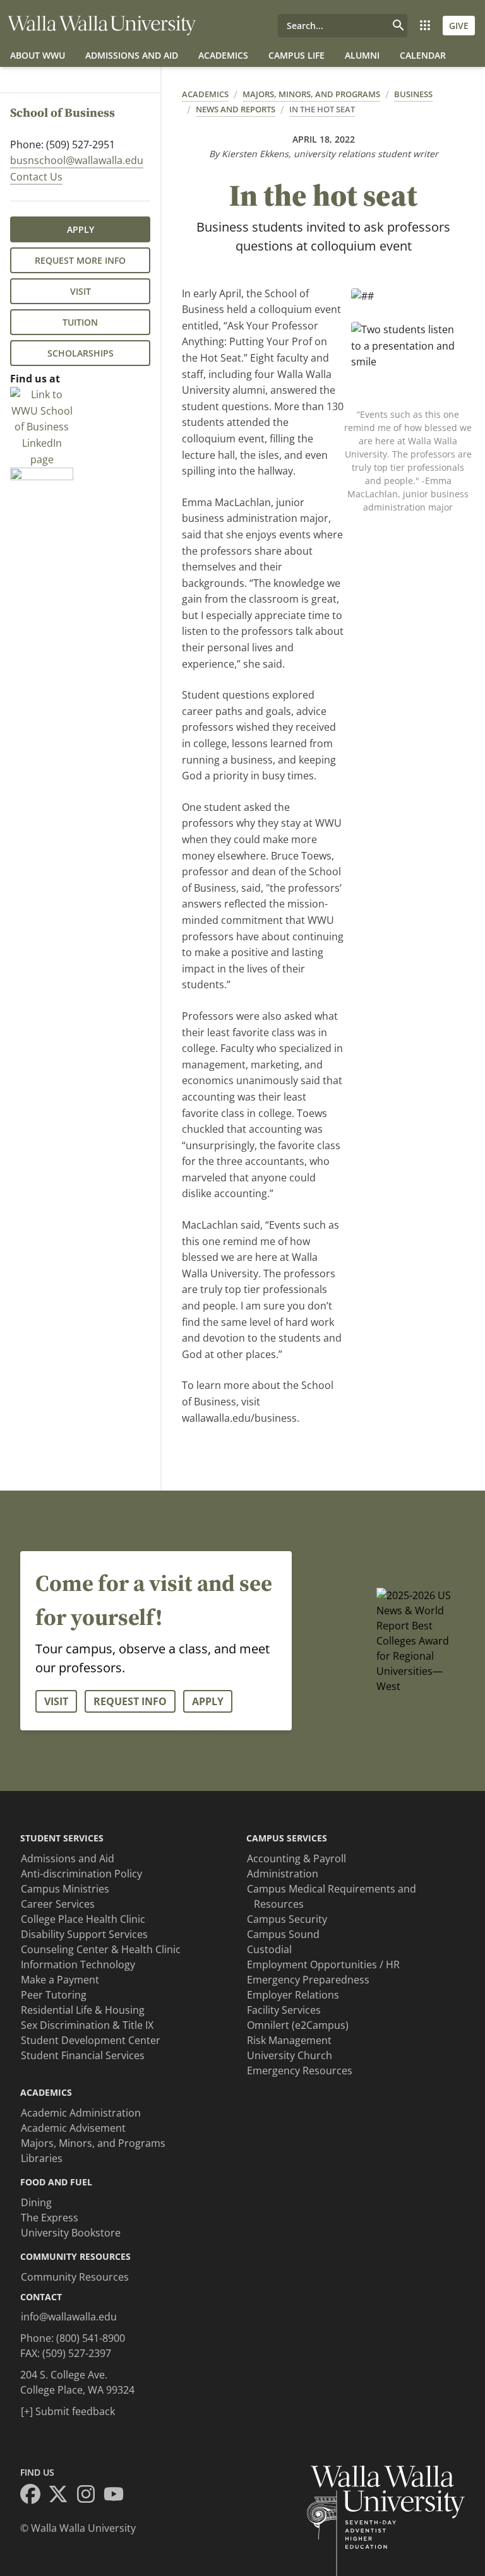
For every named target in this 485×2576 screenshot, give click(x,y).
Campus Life (296, 55)
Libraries (42, 2158)
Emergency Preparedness (308, 1980)
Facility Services (284, 2010)
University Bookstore (71, 2233)
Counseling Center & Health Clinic (101, 1949)
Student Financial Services (83, 2055)
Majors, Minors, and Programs (311, 94)
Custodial (269, 1949)
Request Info (130, 1701)
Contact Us (36, 177)
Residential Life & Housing (83, 2010)
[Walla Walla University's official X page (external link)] (62, 2496)
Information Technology (78, 1964)
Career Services (58, 1904)
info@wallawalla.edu (69, 2317)
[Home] (102, 26)
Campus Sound (283, 1934)
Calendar (423, 55)
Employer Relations (293, 1995)
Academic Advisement (73, 2128)
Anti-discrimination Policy (81, 1874)
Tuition (80, 322)
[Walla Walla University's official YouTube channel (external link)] (117, 2496)
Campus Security (287, 1919)
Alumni (362, 55)
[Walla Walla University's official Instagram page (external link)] (90, 2496)
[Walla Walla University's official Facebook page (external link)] (34, 2496)
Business (413, 94)
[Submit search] (398, 26)
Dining (36, 2202)
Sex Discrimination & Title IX (87, 2025)
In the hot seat (322, 109)
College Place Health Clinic (83, 1919)
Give (459, 26)
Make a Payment (60, 1980)
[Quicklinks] (425, 26)
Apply (81, 229)
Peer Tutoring (54, 1995)
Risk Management (289, 2040)
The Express (50, 2218)
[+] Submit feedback (68, 2411)
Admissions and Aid (132, 55)
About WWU (38, 55)
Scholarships (81, 353)
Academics (223, 55)
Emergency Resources (300, 2071)
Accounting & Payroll (296, 1858)
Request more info (80, 260)
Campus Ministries (65, 1889)
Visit (81, 291)
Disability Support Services (84, 1934)
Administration (283, 1874)
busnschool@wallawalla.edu (77, 160)
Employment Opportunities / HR (323, 1964)
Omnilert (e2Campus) (298, 2025)
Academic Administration (81, 2113)
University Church (290, 2055)
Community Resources (75, 2277)
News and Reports (236, 109)
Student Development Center (91, 2040)
